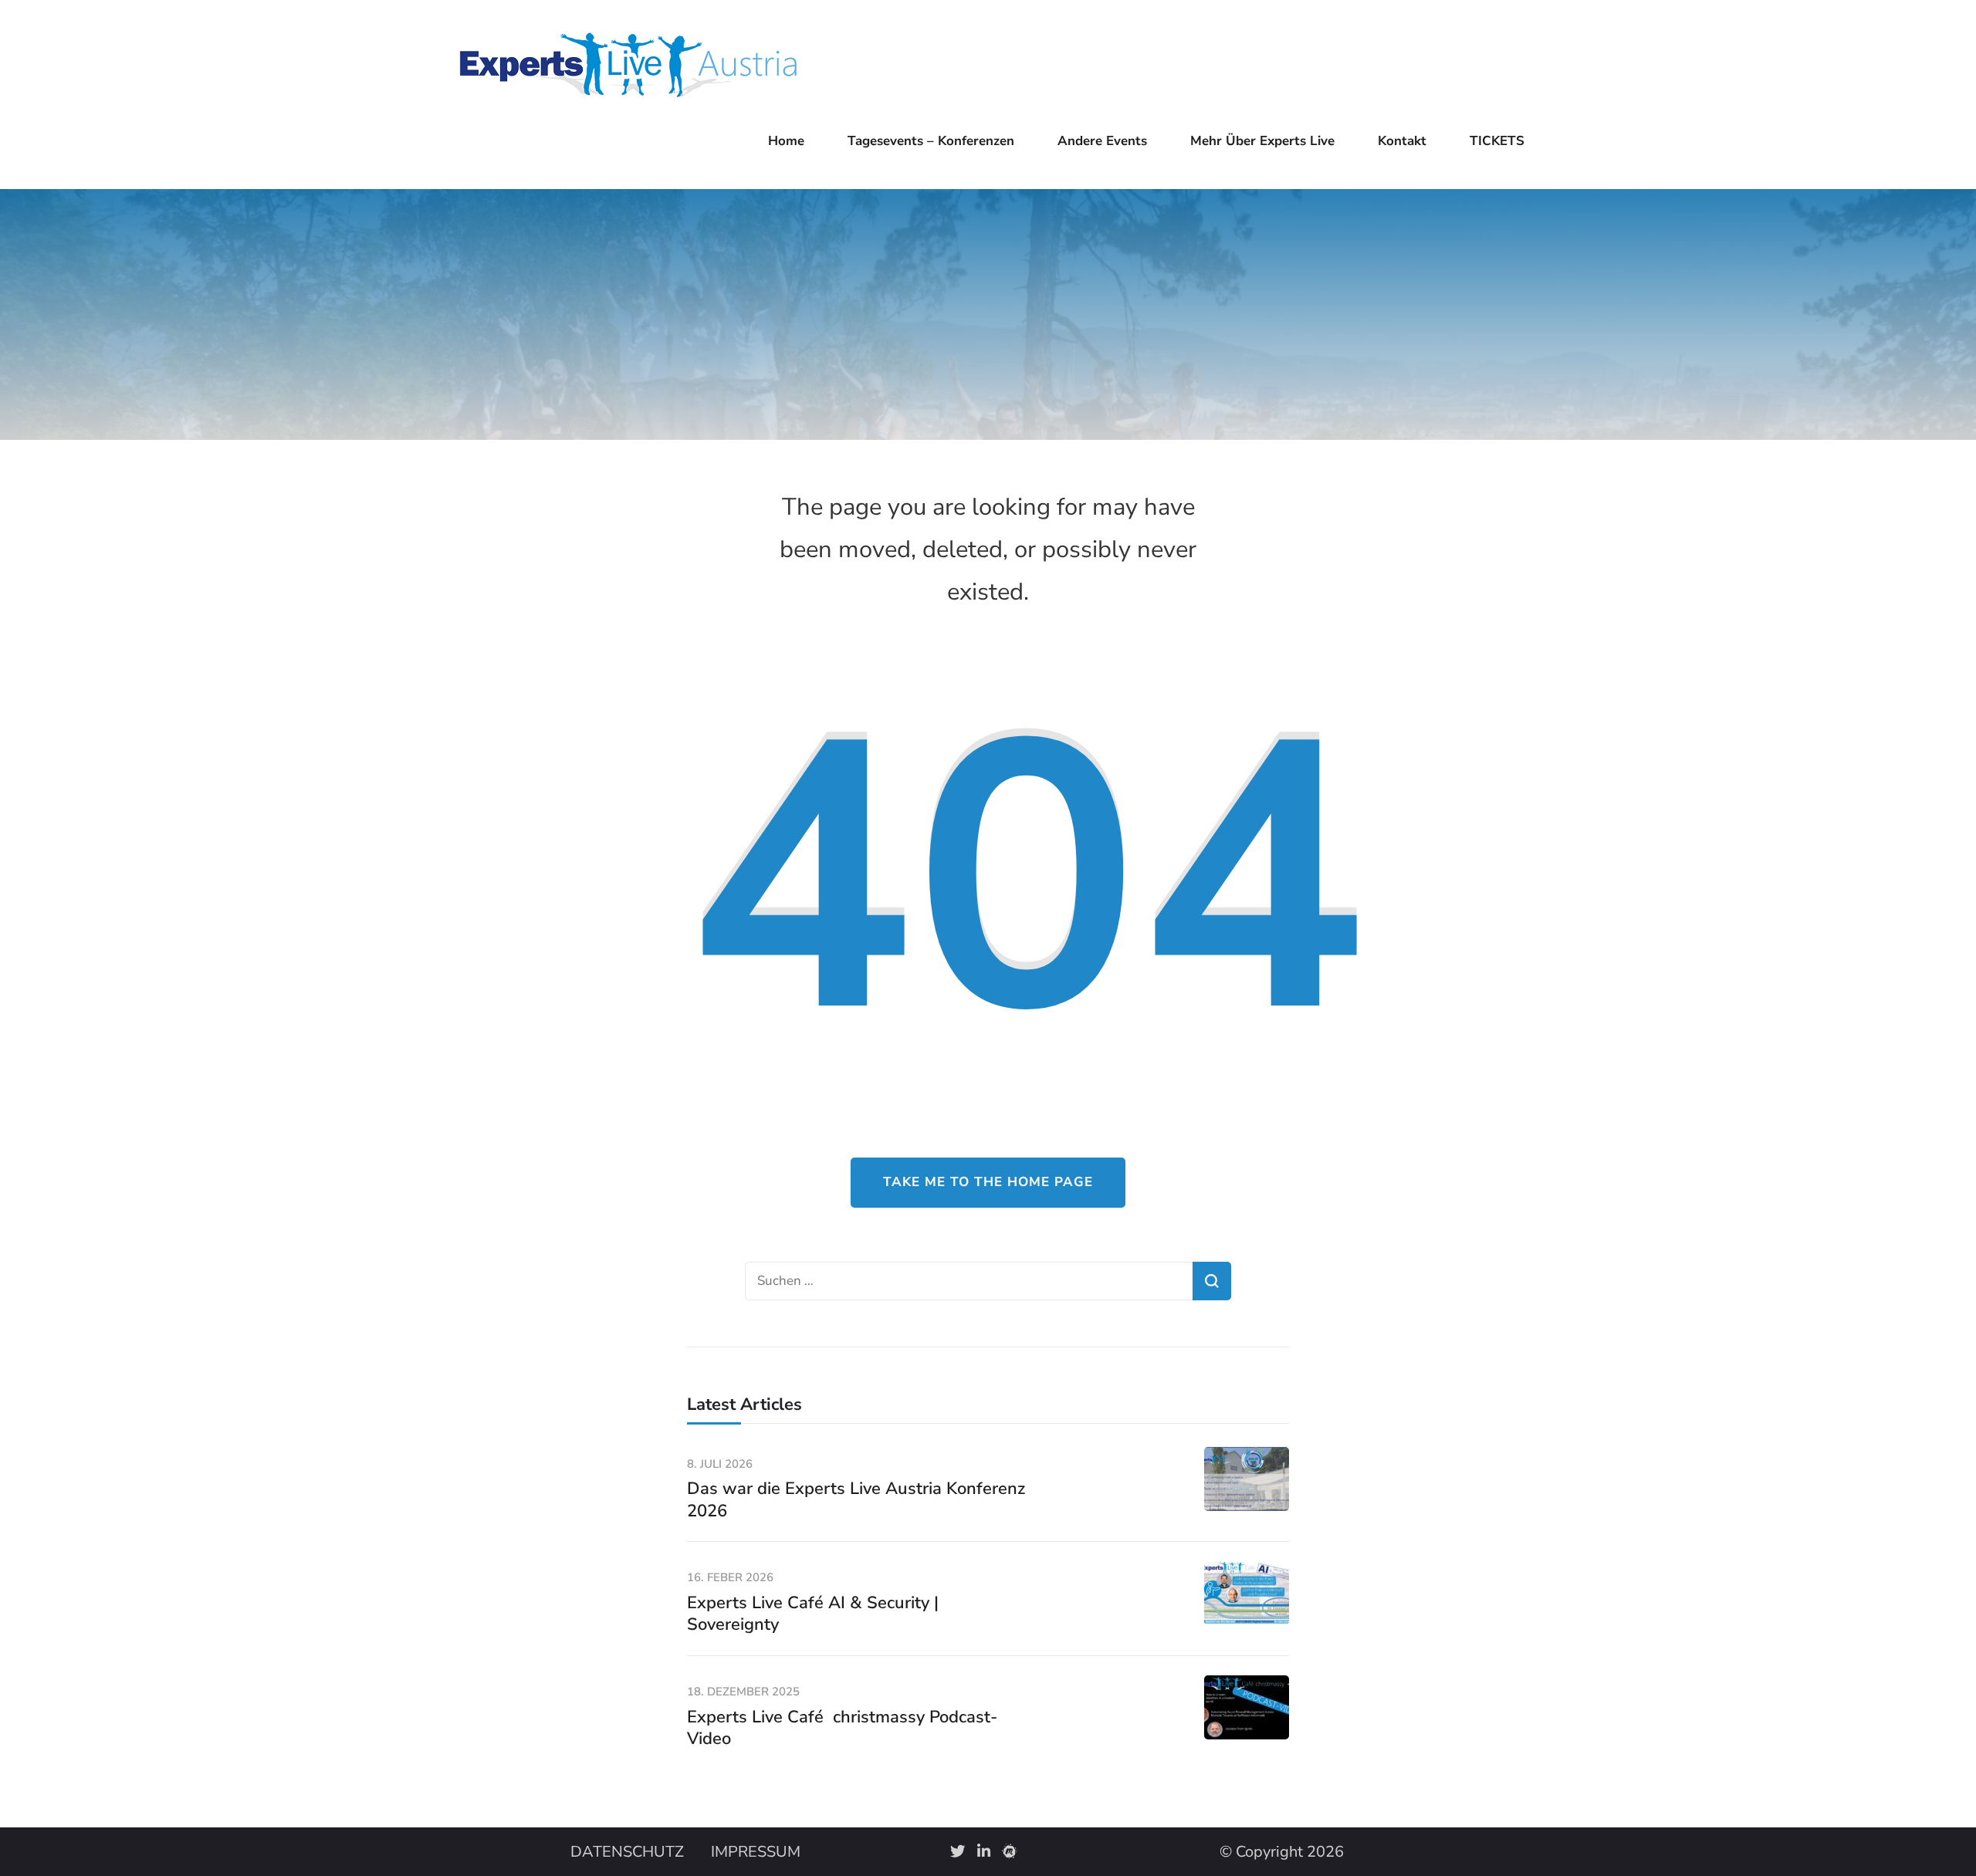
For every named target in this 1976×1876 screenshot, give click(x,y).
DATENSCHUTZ (627, 1852)
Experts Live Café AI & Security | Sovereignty (813, 1614)
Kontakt (1402, 141)
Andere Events (1102, 141)
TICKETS (1497, 141)
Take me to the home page (988, 1182)
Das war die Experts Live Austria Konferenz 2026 (856, 1500)
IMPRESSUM (756, 1852)
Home (786, 141)
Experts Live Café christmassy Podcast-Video (842, 1728)
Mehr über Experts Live (1262, 141)
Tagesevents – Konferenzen (931, 141)
